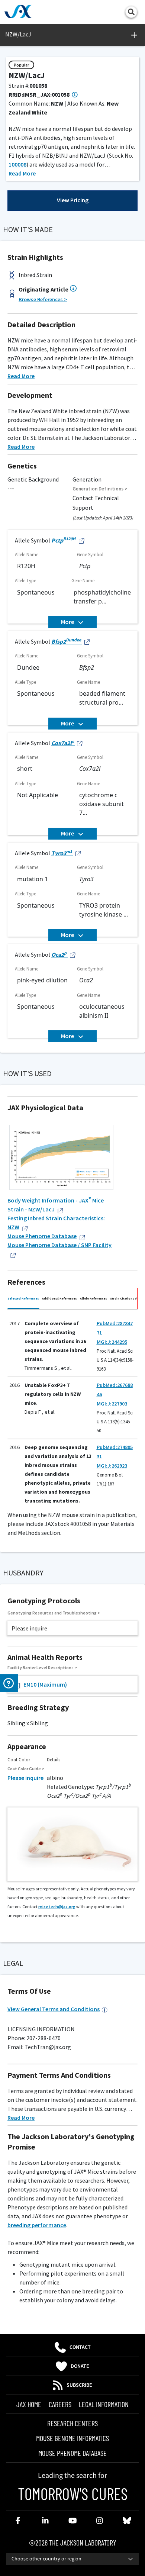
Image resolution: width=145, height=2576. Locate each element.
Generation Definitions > (100, 489)
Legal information (104, 2404)
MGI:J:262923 (112, 1466)
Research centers (72, 2423)
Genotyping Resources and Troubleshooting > (54, 1613)
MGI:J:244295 (112, 1342)
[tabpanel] (72, 1406)
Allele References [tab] (94, 1298)
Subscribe (79, 2385)
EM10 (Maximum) (45, 1684)
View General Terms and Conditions (54, 2009)
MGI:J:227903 (112, 1404)
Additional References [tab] (59, 1298)
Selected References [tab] (23, 1298)
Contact (80, 2347)
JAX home (29, 2404)
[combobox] (72, 2559)
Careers (60, 2404)
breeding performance (37, 2225)
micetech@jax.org (57, 1907)
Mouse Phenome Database (42, 1236)
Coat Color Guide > (26, 1769)
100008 (17, 164)
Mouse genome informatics (72, 2438)
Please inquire (25, 1778)
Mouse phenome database (72, 2453)
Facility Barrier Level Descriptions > (42, 1667)
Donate (80, 2366)
